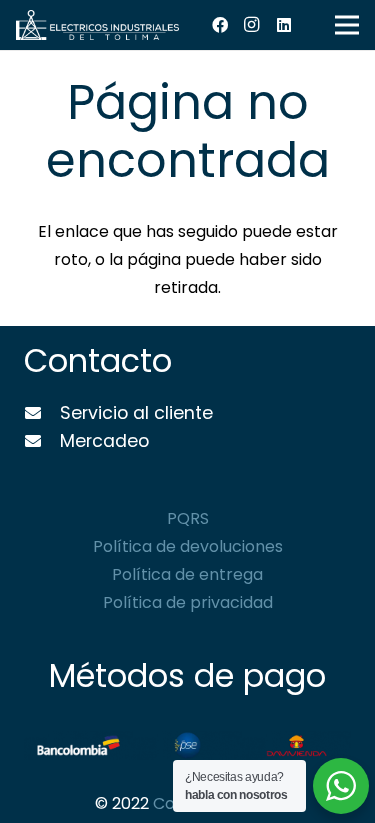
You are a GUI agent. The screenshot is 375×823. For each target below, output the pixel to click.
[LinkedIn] (284, 25)
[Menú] (347, 25)
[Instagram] (252, 25)
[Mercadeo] (42, 442)
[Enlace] (97, 25)
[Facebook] (220, 25)
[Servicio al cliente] (42, 414)
